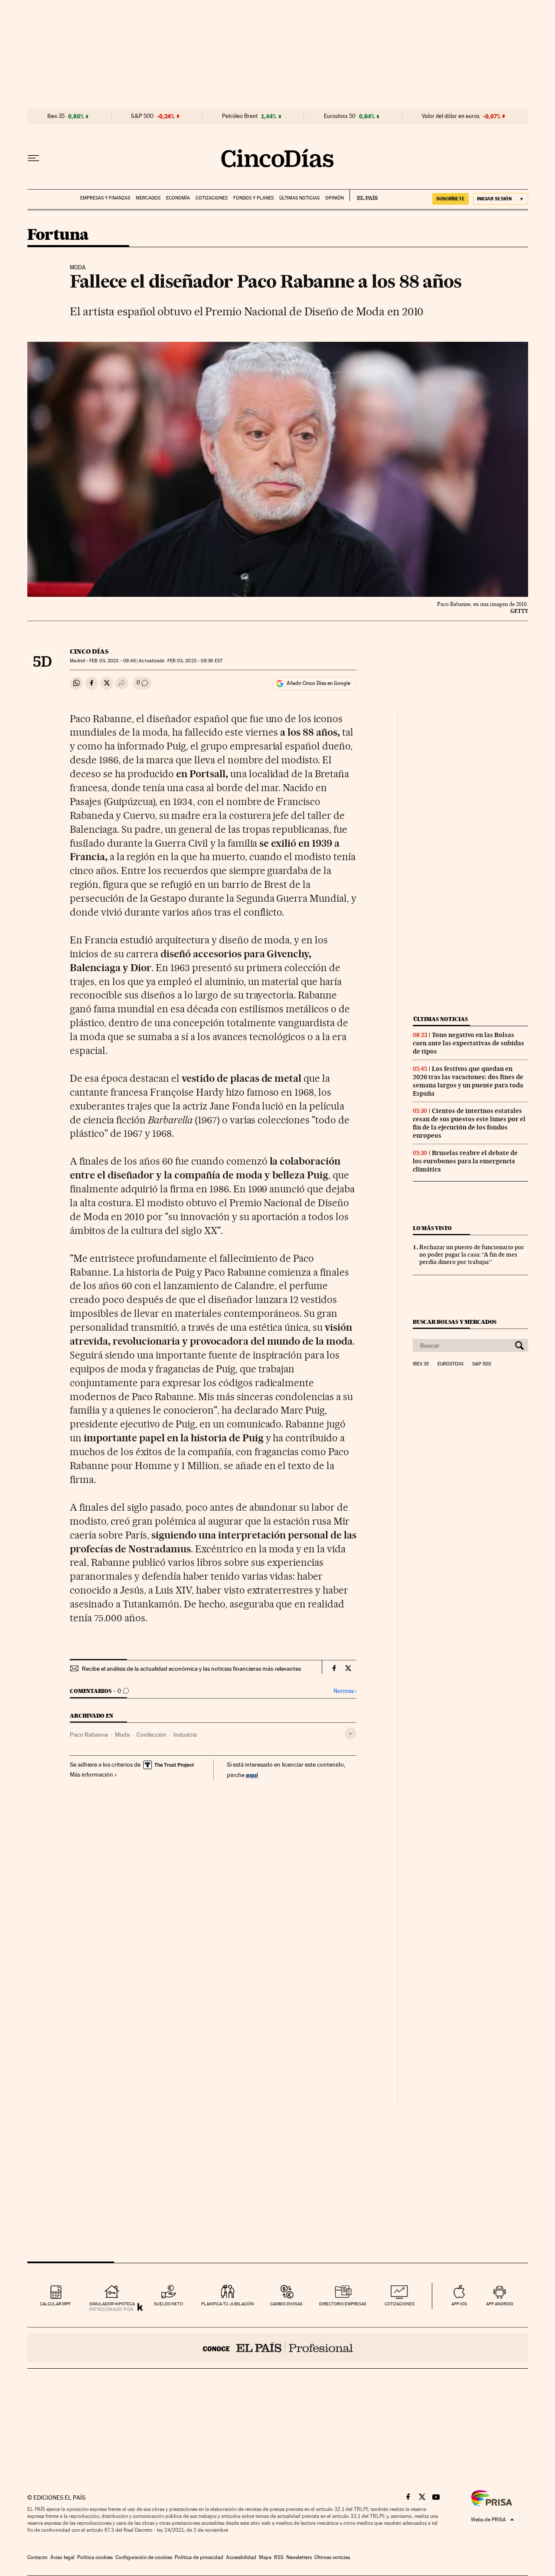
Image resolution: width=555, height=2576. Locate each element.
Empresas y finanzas (105, 198)
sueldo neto (168, 2304)
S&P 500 (142, 116)
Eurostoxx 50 (340, 116)
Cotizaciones (212, 198)
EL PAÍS (364, 195)
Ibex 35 (56, 116)
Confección (152, 1735)
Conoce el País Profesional (278, 2348)
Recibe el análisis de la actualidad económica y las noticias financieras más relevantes (191, 1669)
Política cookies (95, 2557)
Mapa (265, 2557)
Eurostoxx (451, 1364)
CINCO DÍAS (89, 651)
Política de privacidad (199, 2557)
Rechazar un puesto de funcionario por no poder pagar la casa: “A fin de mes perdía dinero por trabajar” (472, 1254)
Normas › (345, 1691)
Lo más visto (432, 1228)
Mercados (148, 198)
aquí (252, 1775)
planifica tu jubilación (228, 2304)
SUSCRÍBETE (451, 199)
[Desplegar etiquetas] (351, 1733)
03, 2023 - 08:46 (113, 661)
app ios (459, 2304)
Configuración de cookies (144, 2557)
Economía (178, 198)
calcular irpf (55, 2304)
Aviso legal (62, 2557)
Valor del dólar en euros (451, 116)
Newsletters (299, 2557)
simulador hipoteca (112, 2304)
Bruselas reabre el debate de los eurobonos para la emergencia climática (465, 1161)
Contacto (38, 2557)
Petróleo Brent (240, 116)
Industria (185, 1735)
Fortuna (58, 235)
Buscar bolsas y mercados (455, 1322)
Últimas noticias (299, 198)
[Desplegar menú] (33, 158)
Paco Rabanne (89, 1735)
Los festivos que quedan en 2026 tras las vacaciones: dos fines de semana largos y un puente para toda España (468, 1081)
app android (500, 2304)
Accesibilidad (241, 2557)
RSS (279, 2557)
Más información (91, 1774)
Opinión (335, 198)
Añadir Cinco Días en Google (318, 683)
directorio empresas (343, 2304)
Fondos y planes (253, 198)
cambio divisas (286, 2304)
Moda (122, 1735)
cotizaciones (400, 2304)
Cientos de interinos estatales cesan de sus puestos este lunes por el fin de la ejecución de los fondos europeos (469, 1123)
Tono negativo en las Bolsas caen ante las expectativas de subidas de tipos (468, 1043)
